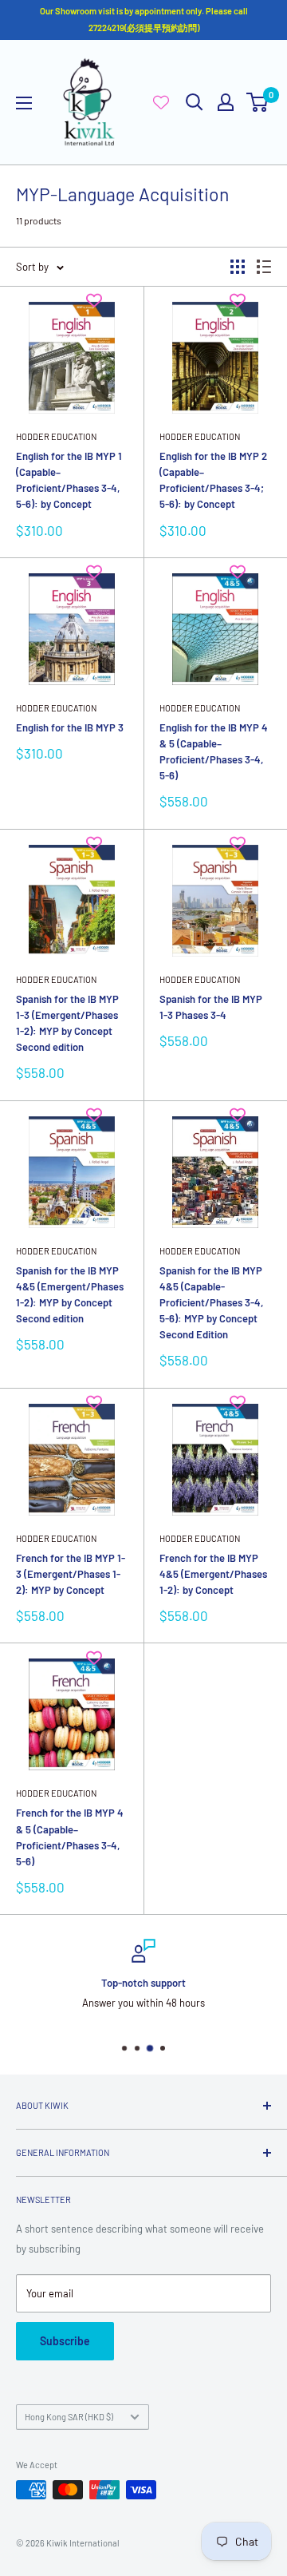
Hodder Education (56, 436)
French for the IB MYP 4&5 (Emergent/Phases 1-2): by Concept (213, 1574)
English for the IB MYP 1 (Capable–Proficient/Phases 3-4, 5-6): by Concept (69, 480)
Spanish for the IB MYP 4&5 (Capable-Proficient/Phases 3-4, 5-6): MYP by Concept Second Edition (211, 1303)
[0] (258, 102)
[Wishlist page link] (161, 102)
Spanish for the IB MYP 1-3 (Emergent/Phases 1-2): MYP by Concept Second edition (67, 1023)
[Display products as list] (264, 267)
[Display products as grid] (238, 267)
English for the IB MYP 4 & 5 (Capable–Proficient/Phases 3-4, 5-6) (214, 751)
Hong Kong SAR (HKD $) (69, 2417)
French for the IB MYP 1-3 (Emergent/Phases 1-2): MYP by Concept (71, 1574)
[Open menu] (24, 103)
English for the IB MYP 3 (70, 727)
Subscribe (65, 2341)
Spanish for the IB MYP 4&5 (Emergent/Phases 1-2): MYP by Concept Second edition (70, 1294)
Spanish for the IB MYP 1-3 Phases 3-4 (211, 1007)
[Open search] (195, 102)
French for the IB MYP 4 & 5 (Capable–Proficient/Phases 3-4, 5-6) (70, 1837)
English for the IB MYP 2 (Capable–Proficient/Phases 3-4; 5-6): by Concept (213, 480)
